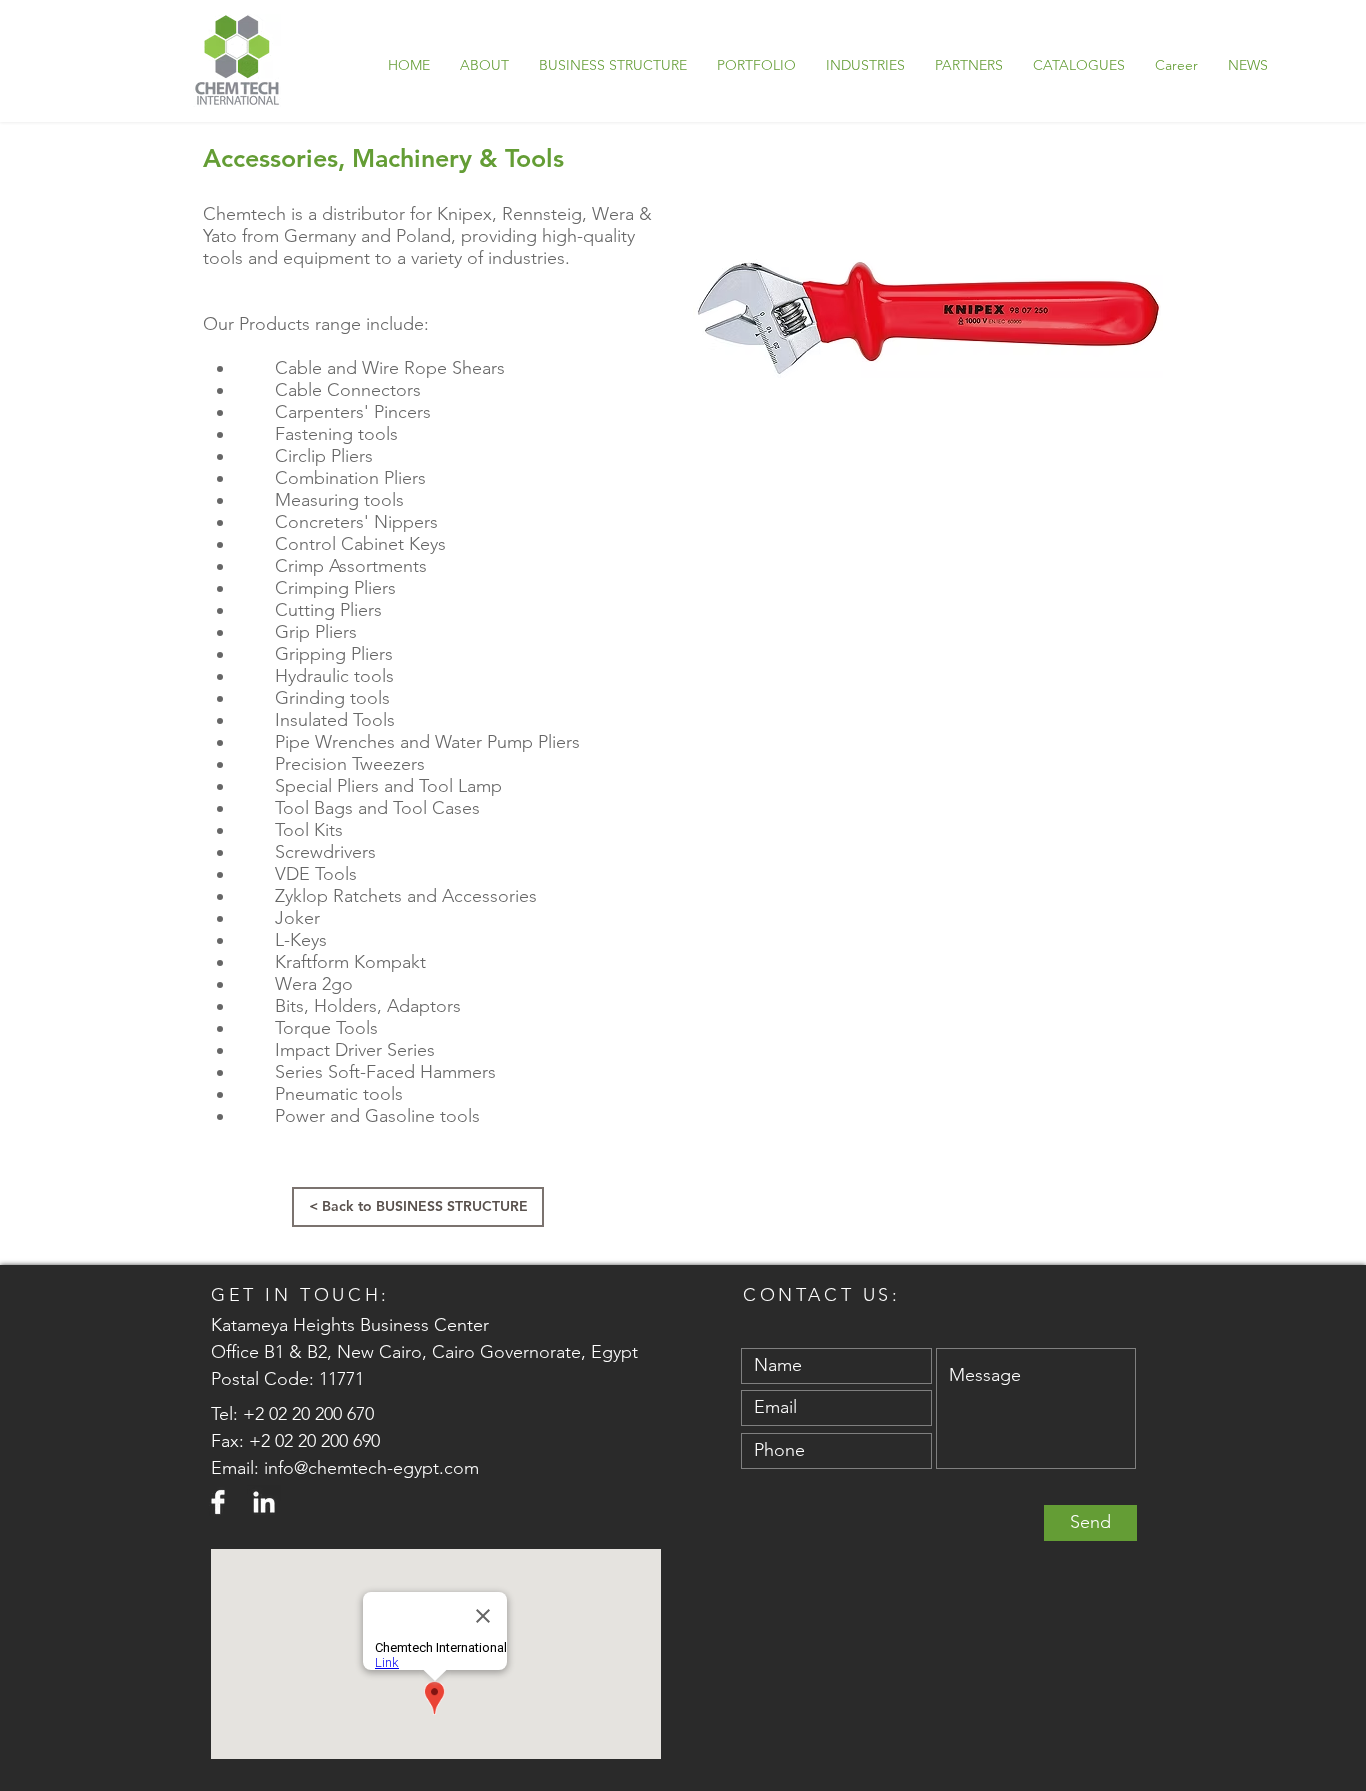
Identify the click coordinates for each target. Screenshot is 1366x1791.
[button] (756, 65)
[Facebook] (218, 1502)
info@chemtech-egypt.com (371, 1468)
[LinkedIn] (264, 1502)
